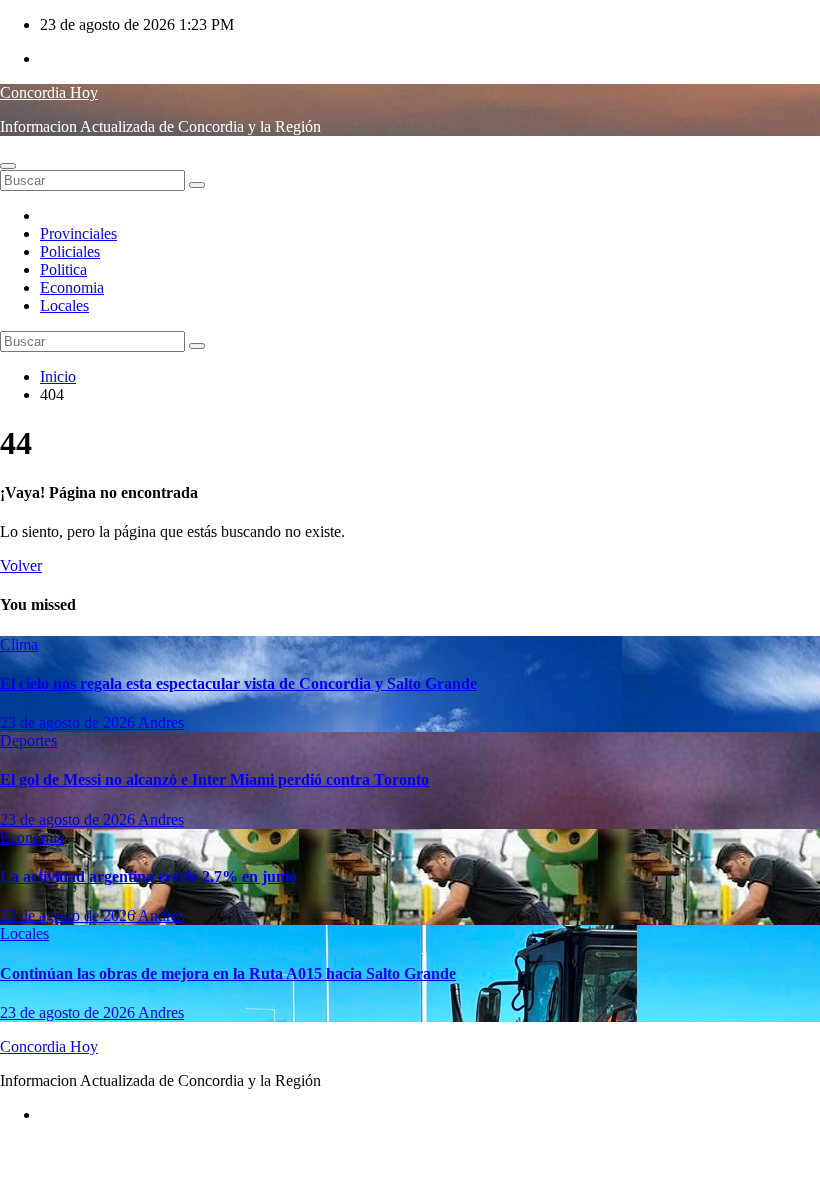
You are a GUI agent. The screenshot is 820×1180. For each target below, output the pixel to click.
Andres (161, 722)
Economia (72, 287)
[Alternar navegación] (8, 166)
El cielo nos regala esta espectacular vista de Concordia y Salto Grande (238, 683)
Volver (21, 565)
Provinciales (78, 233)
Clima (19, 644)
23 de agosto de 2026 (69, 722)
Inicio (58, 376)
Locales (64, 305)
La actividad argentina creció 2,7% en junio (148, 876)
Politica (63, 269)
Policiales (70, 251)
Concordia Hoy (49, 92)
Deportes (28, 740)
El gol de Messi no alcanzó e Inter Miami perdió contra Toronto (214, 779)
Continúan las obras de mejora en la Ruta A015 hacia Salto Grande (228, 973)
